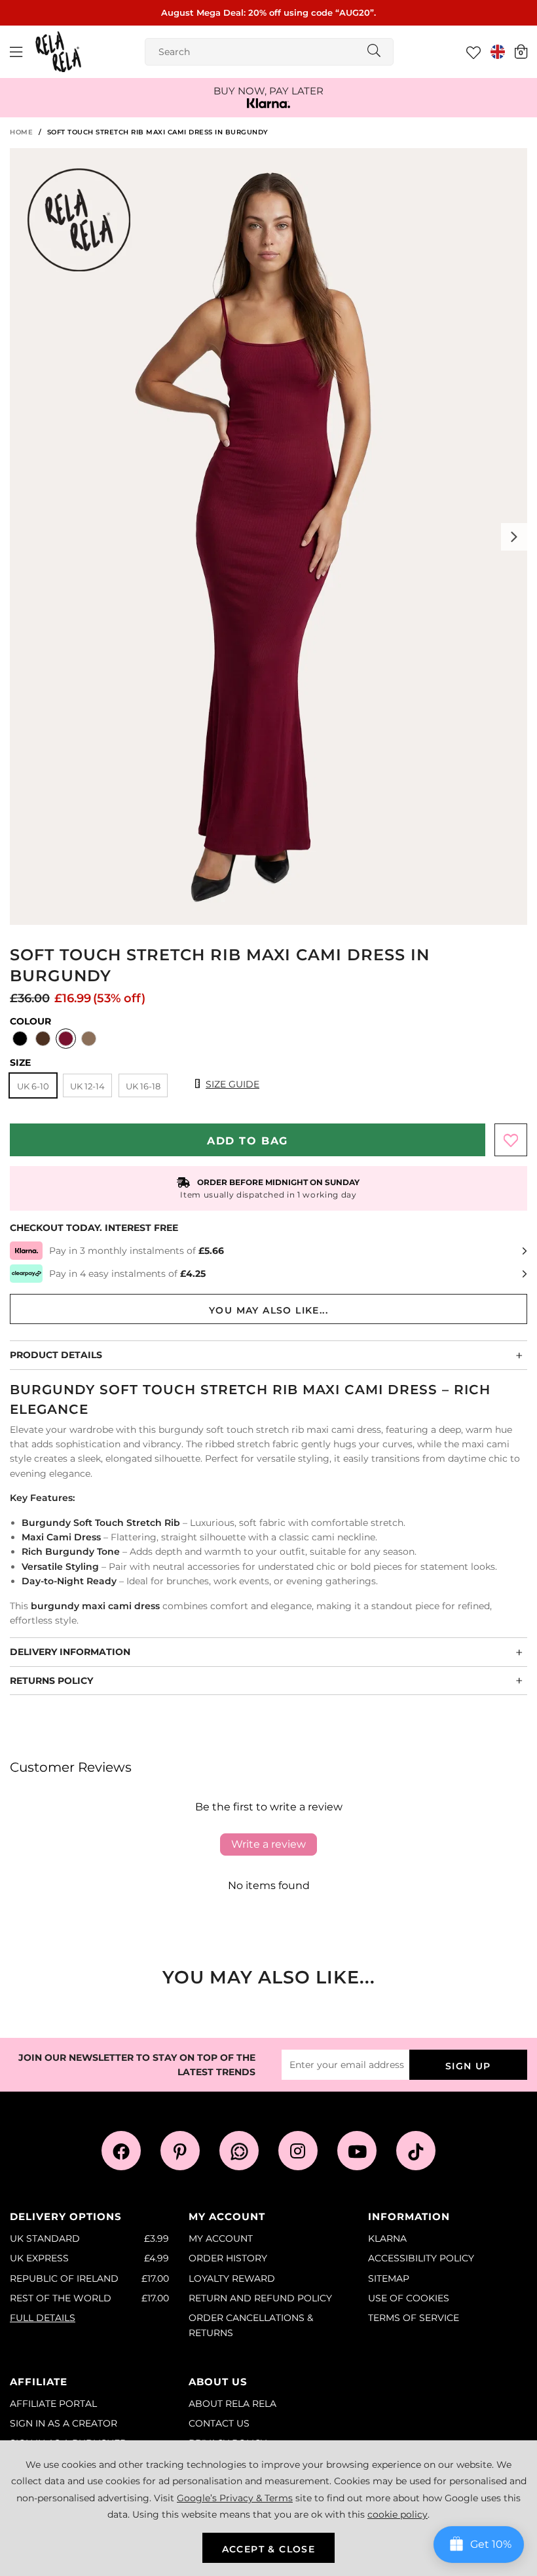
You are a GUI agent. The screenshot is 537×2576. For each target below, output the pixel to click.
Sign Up (468, 2066)
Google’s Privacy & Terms (235, 2498)
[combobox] (269, 52)
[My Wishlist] (473, 52)
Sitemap (389, 2278)
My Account (221, 2238)
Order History (228, 2258)
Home (21, 132)
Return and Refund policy (260, 2298)
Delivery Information (70, 1652)
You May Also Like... (268, 1310)
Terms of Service (414, 2318)
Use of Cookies (409, 2298)
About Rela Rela (232, 2404)
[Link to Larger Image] (268, 537)
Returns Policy (51, 1681)
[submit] (374, 52)
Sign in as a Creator (64, 2423)
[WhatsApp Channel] (239, 2151)
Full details (43, 2318)
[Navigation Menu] (16, 52)
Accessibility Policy (421, 2258)
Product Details (56, 1355)
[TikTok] (416, 2151)
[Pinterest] (180, 2151)
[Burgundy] (66, 1040)
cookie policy (398, 2514)
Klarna (387, 2238)
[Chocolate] (43, 1040)
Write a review (268, 1844)
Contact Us (219, 2423)
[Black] (20, 1040)
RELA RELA (58, 52)
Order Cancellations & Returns (251, 2325)
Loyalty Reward (232, 2278)
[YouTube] (357, 2151)
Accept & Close (269, 2549)
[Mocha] (89, 1040)
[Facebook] (121, 2151)
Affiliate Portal (53, 2404)
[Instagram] (298, 2151)
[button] (521, 51)
